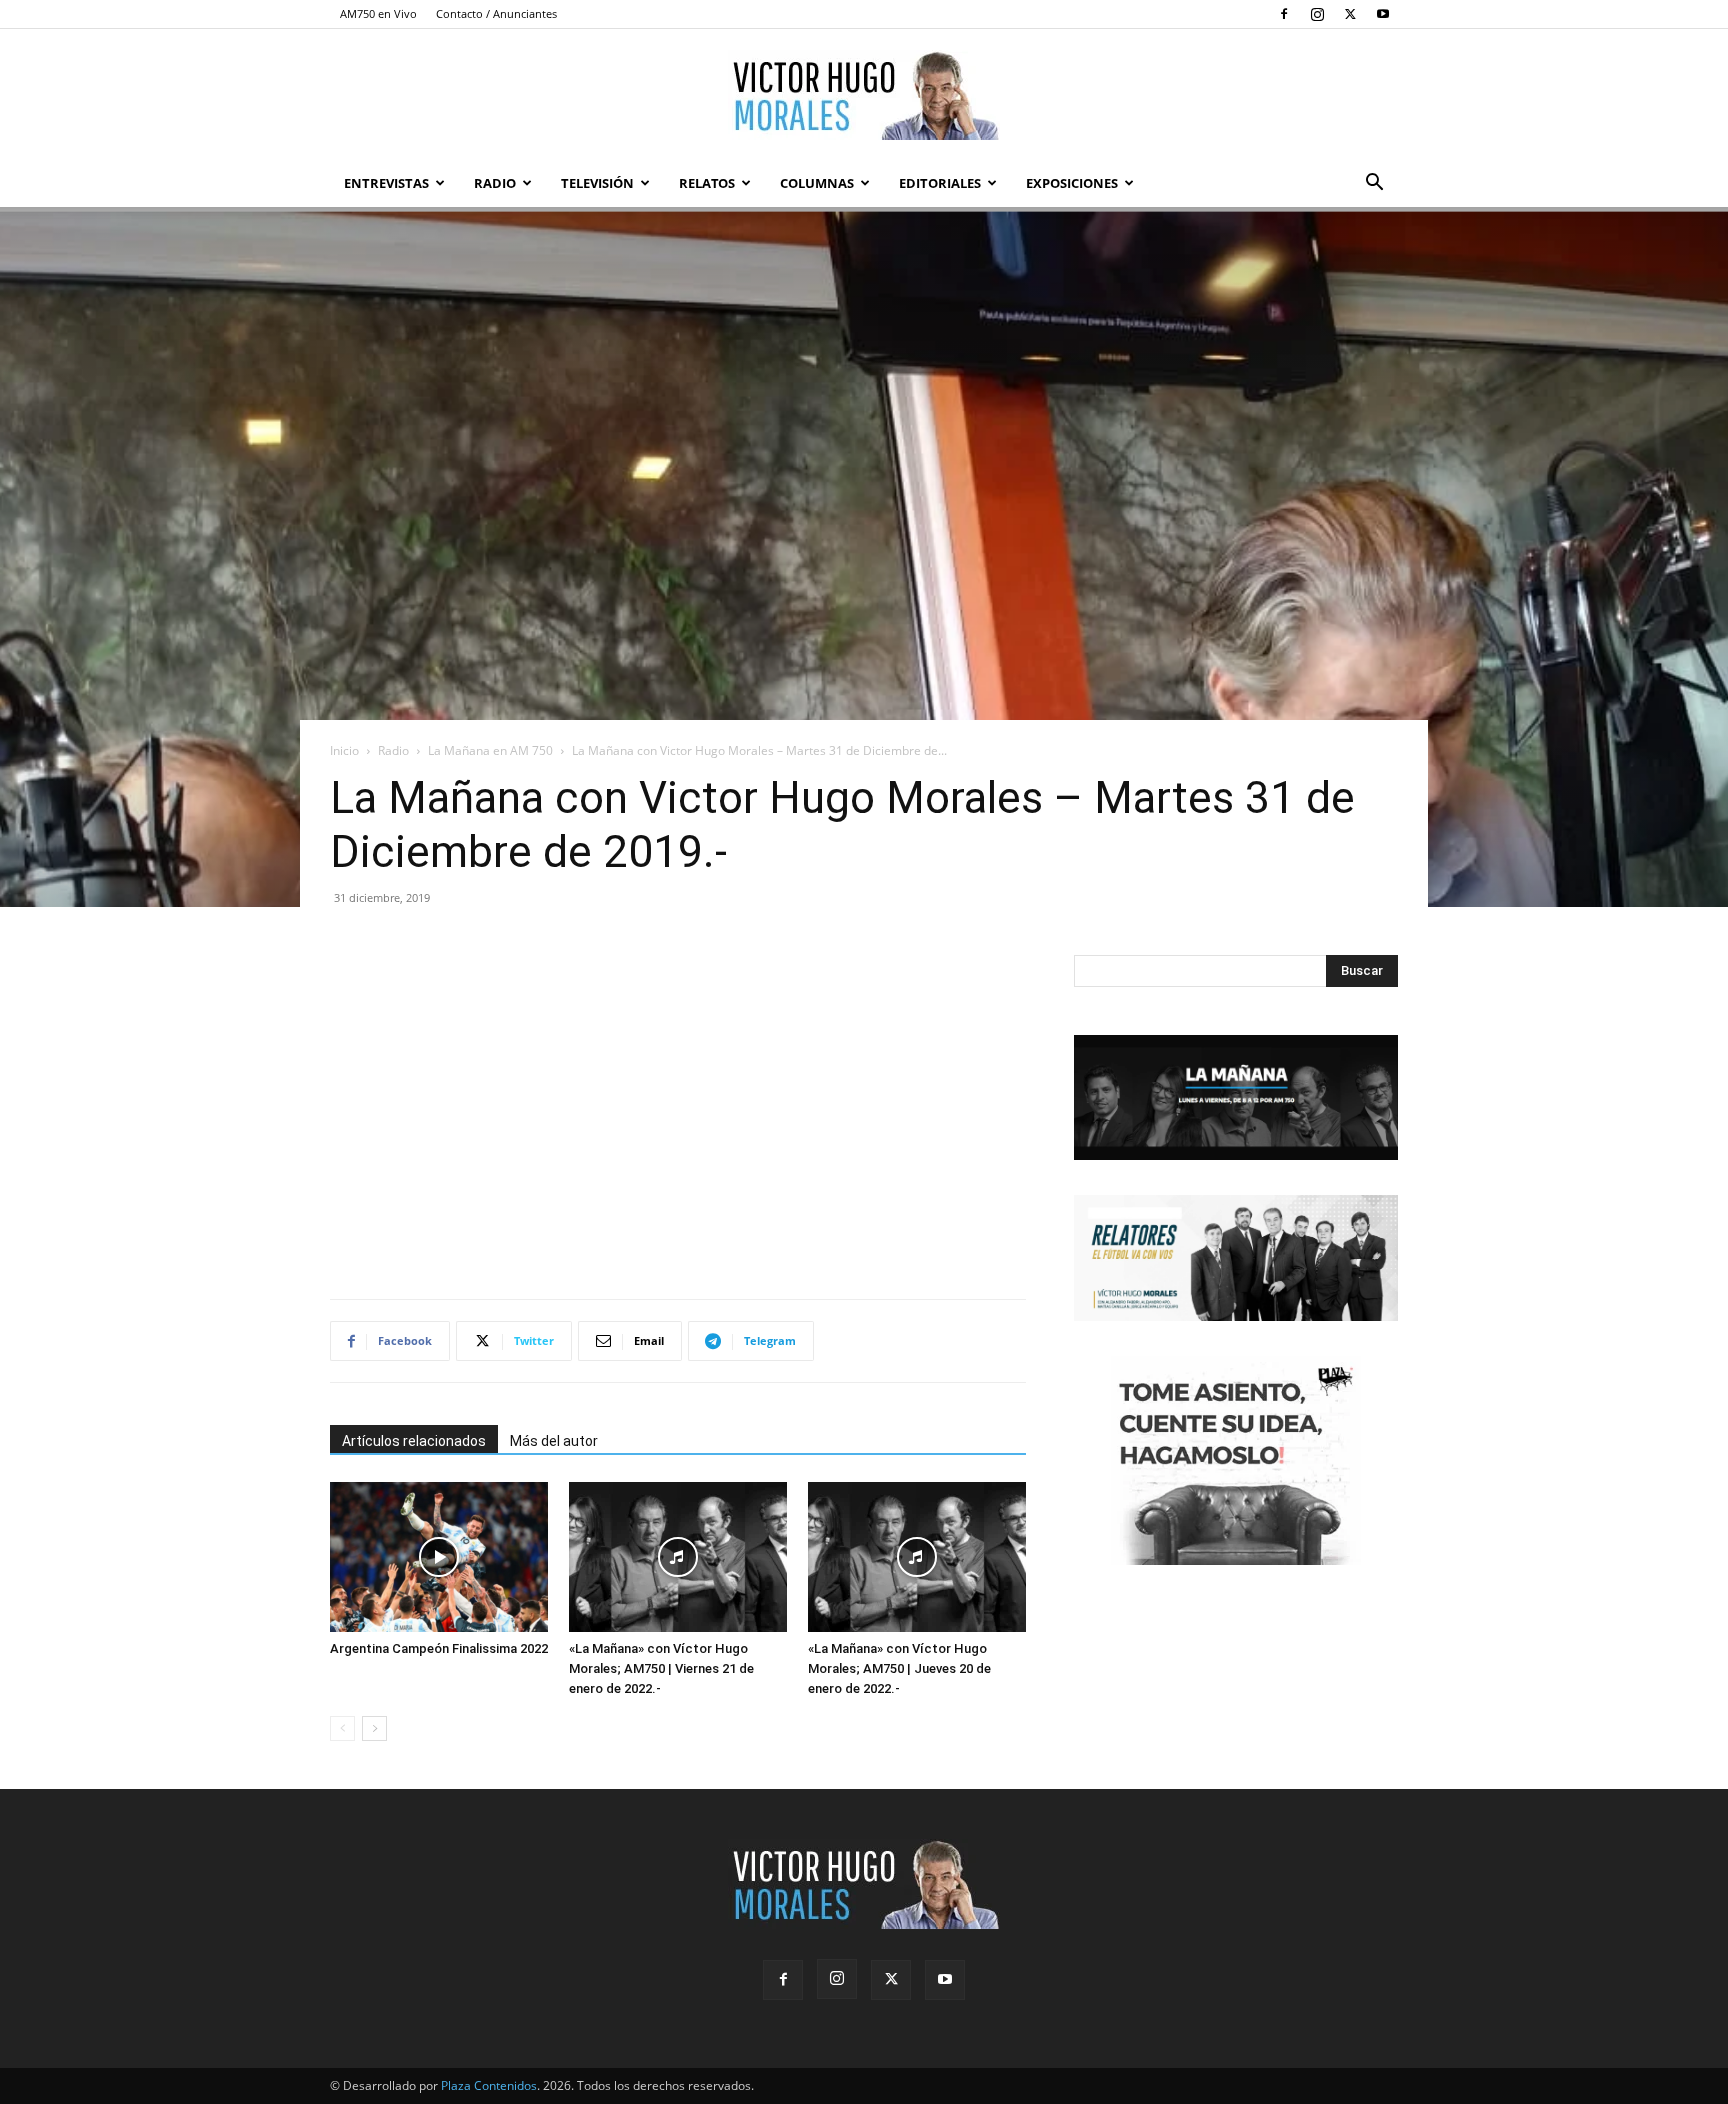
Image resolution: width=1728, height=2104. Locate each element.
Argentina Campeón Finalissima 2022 (439, 1648)
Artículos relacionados (414, 1441)
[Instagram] (1317, 14)
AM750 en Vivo (378, 13)
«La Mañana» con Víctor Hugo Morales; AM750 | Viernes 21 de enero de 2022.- (661, 1668)
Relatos (707, 183)
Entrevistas (386, 183)
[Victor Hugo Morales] (864, 95)
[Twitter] (1350, 14)
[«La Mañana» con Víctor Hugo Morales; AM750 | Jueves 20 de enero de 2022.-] (917, 1557)
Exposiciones (1072, 183)
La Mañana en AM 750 (490, 750)
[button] (1374, 184)
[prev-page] (342, 1728)
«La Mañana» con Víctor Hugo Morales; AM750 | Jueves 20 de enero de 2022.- (899, 1668)
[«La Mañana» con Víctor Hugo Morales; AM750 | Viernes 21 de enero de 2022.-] (678, 1557)
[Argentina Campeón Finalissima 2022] (439, 1557)
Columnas (817, 183)
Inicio (344, 750)
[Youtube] (1383, 14)
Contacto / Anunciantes (496, 13)
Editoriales (940, 183)
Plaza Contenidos (489, 2085)
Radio (495, 183)
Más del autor (554, 1441)
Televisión (597, 183)
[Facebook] (1284, 14)
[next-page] (374, 1728)
